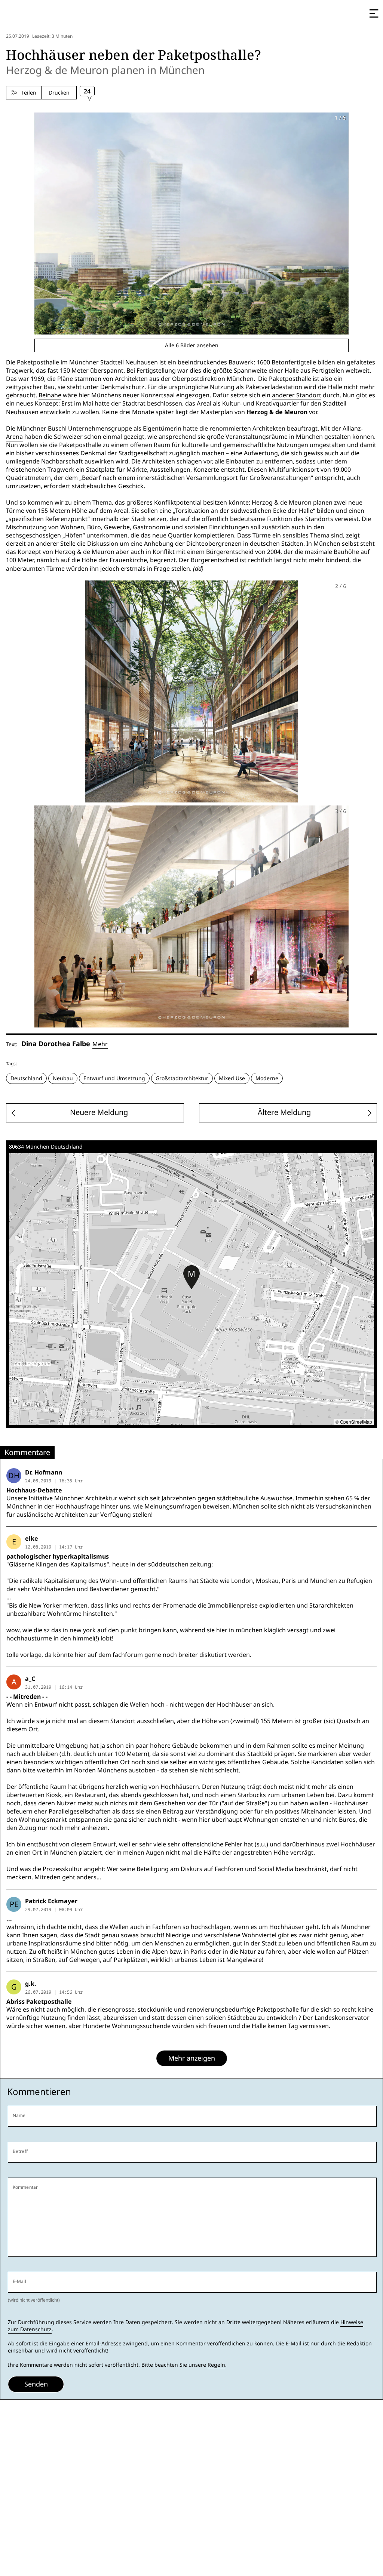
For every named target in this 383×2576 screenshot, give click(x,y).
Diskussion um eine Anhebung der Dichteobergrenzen (164, 544)
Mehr (100, 1044)
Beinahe (50, 395)
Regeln (216, 2365)
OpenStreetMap (356, 1422)
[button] (191, 1277)
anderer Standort (297, 395)
